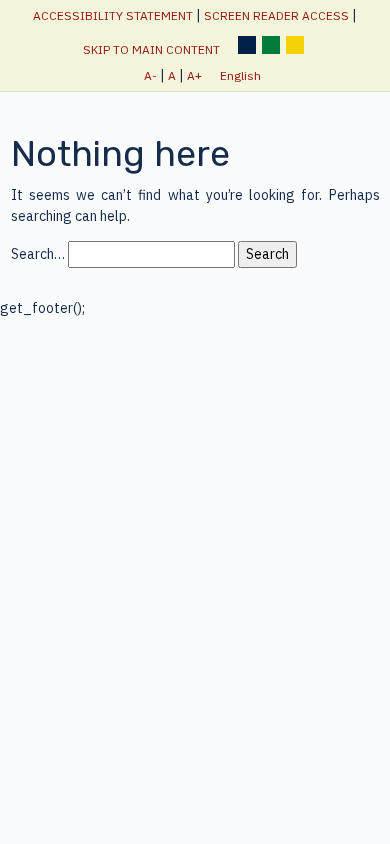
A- (150, 75)
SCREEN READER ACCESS (276, 15)
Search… (38, 254)
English (240, 75)
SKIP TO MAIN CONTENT (151, 49)
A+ (194, 75)
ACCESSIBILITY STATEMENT (113, 15)
